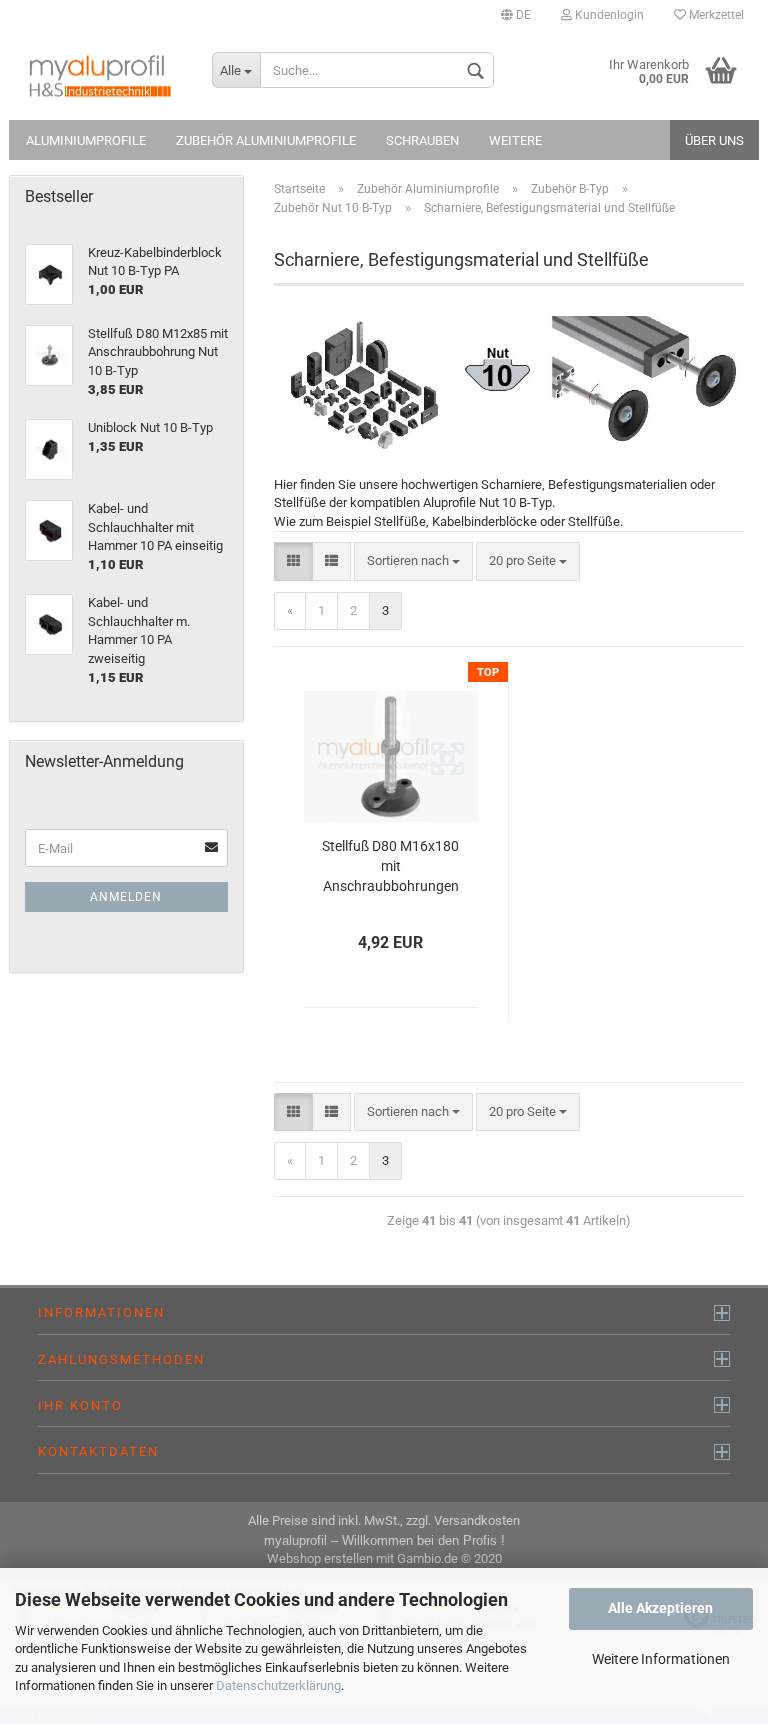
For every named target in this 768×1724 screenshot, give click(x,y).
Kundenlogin (608, 15)
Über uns (714, 140)
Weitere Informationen (661, 1659)
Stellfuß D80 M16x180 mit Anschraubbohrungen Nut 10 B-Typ (390, 867)
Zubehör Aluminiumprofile (266, 140)
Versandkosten (477, 1520)
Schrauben (422, 140)
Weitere (515, 140)
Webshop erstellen (320, 1558)
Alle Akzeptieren (660, 1608)
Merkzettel (715, 15)
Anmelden (126, 897)
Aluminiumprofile (86, 140)
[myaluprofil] (103, 75)
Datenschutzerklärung (278, 1685)
